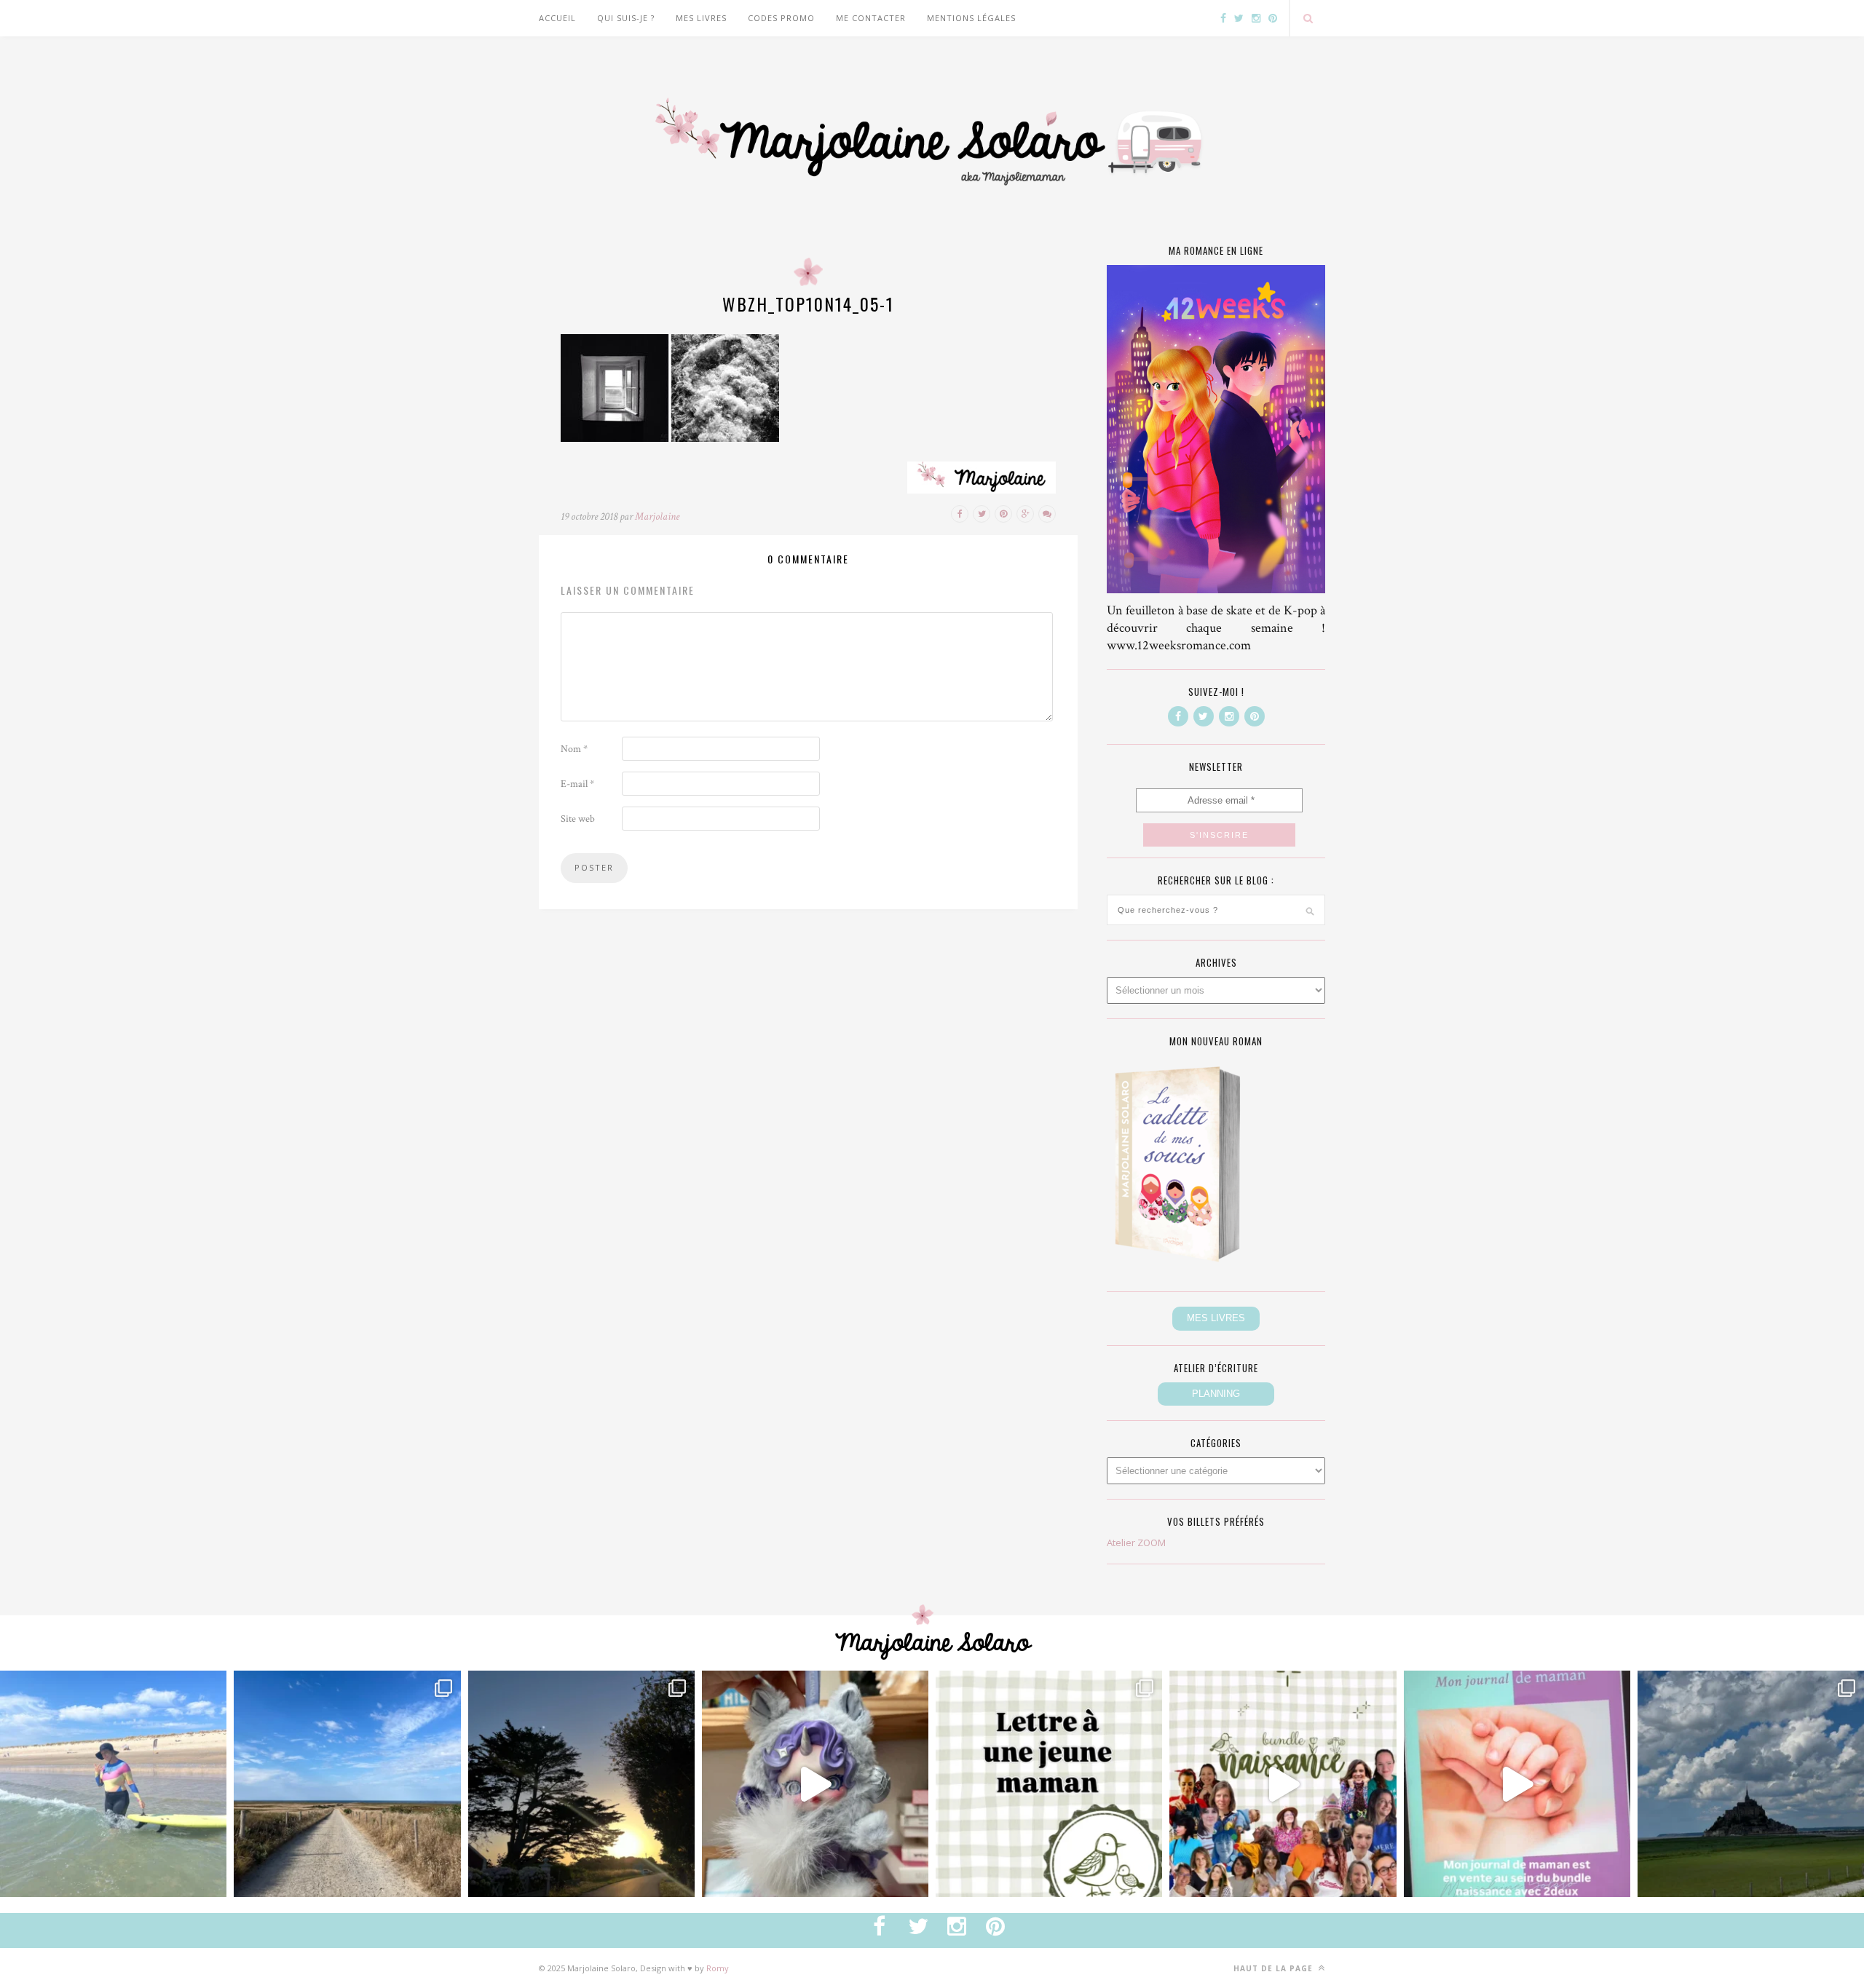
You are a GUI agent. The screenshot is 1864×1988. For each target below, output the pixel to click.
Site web (578, 819)
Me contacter (871, 18)
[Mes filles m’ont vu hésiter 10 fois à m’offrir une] (815, 1784)
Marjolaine (657, 516)
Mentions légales (971, 18)
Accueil (557, 18)
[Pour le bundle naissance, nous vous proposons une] (1049, 1784)
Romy (718, 1968)
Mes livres (701, 18)
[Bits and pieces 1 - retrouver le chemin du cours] (347, 1784)
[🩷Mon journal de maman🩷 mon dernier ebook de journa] (1517, 1784)
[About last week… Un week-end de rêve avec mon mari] (1751, 1784)
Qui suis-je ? (626, 18)
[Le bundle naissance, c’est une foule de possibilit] (1283, 1784)
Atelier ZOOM (1136, 1543)
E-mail (577, 784)
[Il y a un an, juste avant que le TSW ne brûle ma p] (113, 1784)
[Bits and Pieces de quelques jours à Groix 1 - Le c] (581, 1784)
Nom (574, 749)
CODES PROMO (781, 18)
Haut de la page (1275, 1968)
